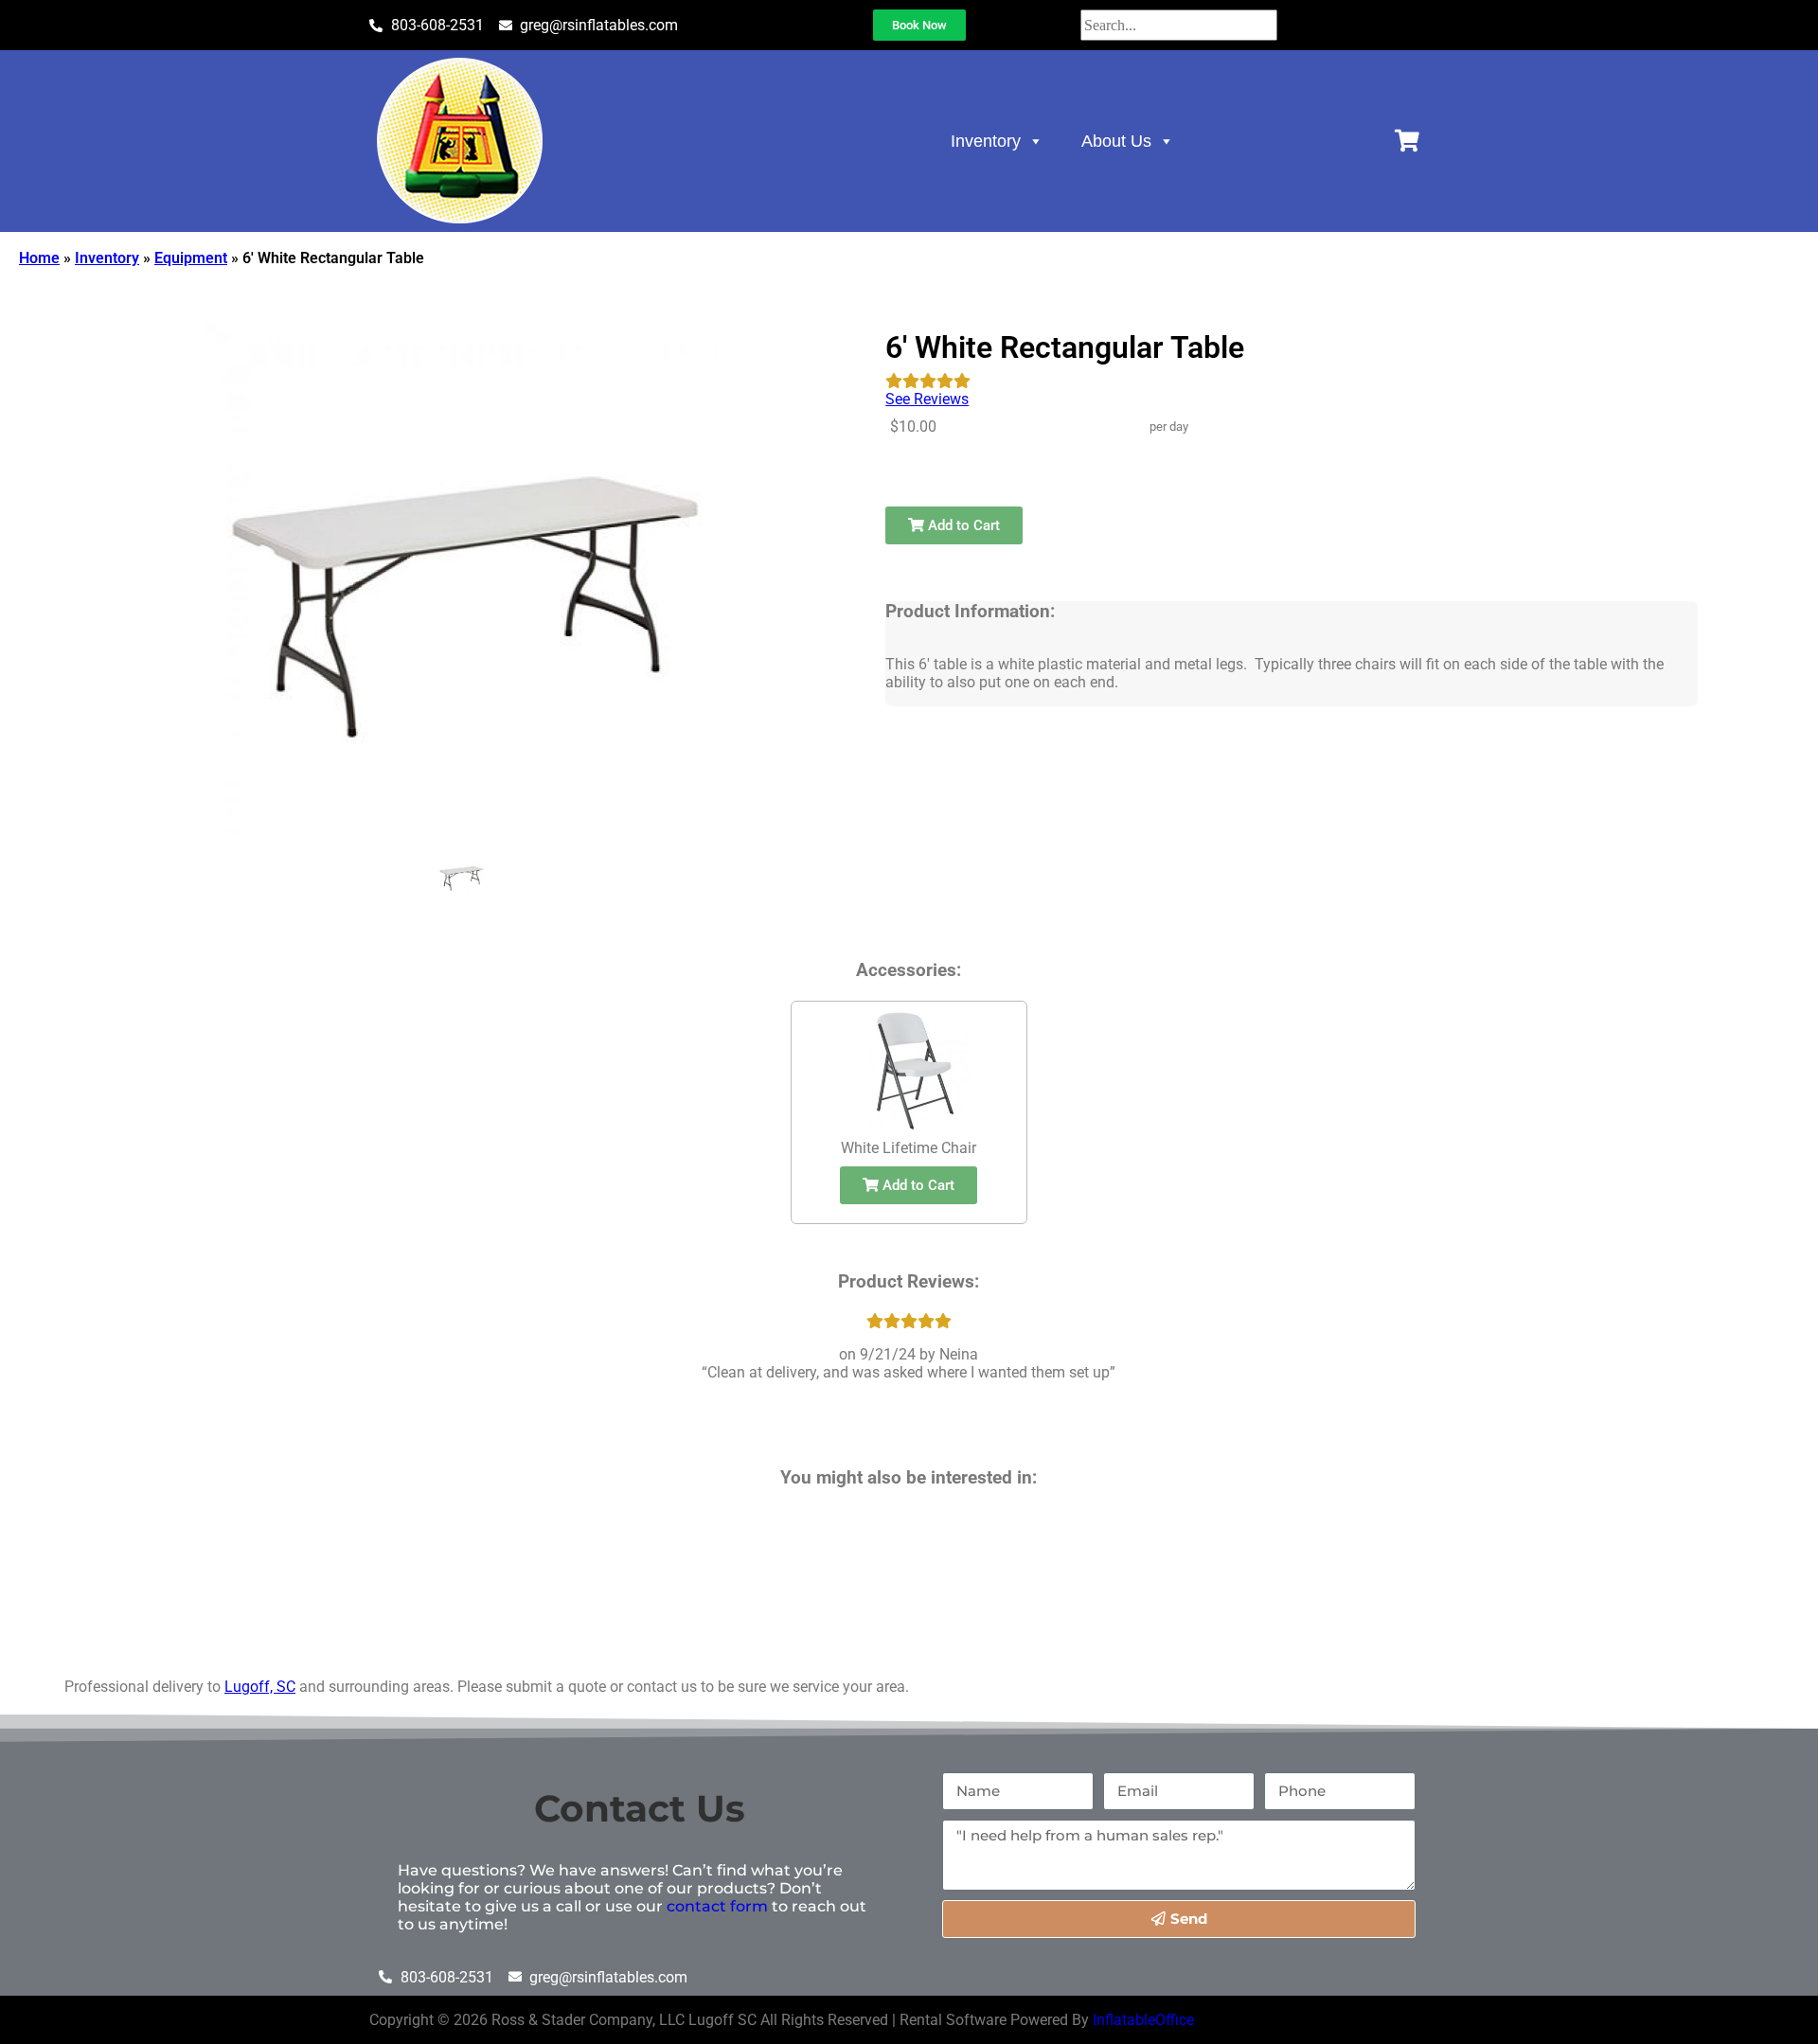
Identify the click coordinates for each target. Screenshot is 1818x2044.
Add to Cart (962, 525)
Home (39, 258)
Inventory (986, 141)
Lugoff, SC (260, 1687)
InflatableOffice (1143, 2020)
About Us (1116, 141)
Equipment (191, 258)
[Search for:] (1179, 25)
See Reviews (927, 399)
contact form (717, 1906)
